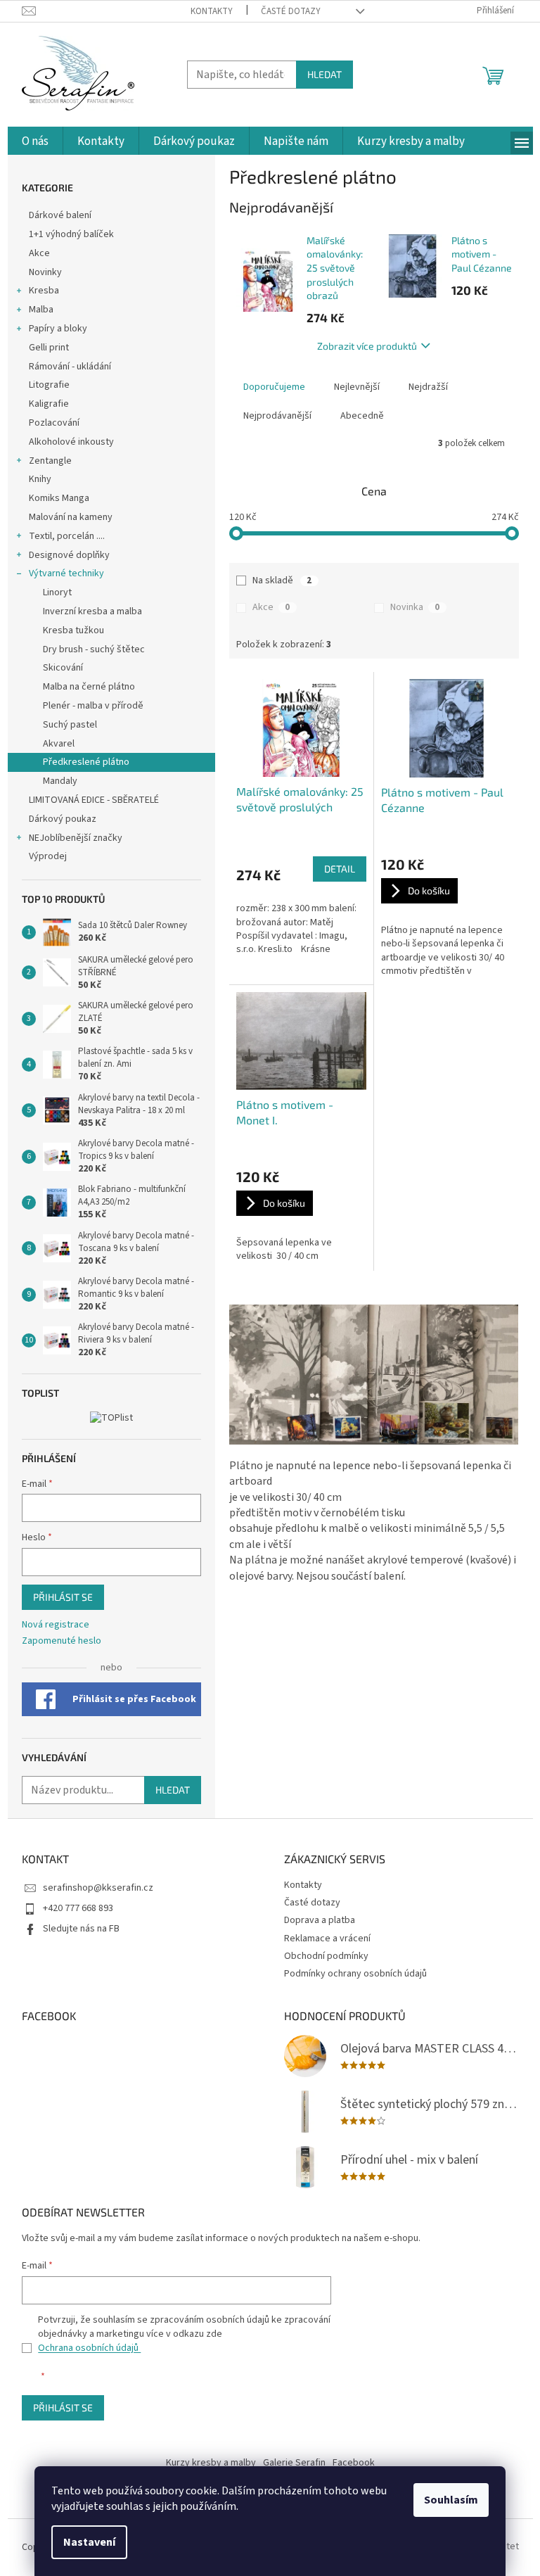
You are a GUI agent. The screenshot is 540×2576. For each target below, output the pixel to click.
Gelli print (49, 348)
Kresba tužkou (73, 630)
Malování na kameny (71, 517)
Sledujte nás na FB (81, 1929)
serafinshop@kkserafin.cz (98, 1888)
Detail (340, 869)
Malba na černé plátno (89, 687)
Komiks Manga (59, 498)
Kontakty (212, 11)
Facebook (354, 2463)
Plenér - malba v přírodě (93, 706)
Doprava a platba (320, 1920)
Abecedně (362, 416)
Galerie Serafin (294, 2463)
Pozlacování (54, 423)
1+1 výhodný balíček (71, 234)
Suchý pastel (70, 725)
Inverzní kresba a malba (92, 611)
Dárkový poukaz (63, 819)
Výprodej (48, 856)
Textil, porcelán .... (67, 536)
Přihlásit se (63, 1597)
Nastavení (89, 2542)
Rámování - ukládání (71, 367)
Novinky (45, 272)
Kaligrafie (49, 404)
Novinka (415, 607)
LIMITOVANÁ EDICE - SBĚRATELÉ (94, 800)
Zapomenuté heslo (62, 1641)
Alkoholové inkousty (71, 442)
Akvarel (59, 744)
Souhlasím (451, 2500)
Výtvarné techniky (66, 573)
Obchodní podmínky (326, 1956)
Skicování (63, 668)
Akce (40, 253)
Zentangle (50, 461)
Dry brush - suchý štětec (94, 649)
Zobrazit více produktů (367, 346)
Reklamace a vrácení (327, 1939)
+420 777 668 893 (78, 1908)
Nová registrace (56, 1625)
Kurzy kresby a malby (211, 2463)
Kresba (44, 291)
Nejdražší (428, 387)
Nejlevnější (357, 387)
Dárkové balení (60, 215)
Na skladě (282, 580)
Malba (41, 310)
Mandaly (60, 781)
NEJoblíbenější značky (76, 838)
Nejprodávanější (277, 416)
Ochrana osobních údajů (89, 2348)
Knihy (40, 479)
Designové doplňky (69, 555)
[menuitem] (35, 142)
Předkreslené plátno (86, 762)
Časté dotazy (291, 11)
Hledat (324, 74)
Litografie (49, 385)
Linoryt (57, 592)
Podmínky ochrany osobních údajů (355, 1974)
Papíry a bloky (58, 329)
